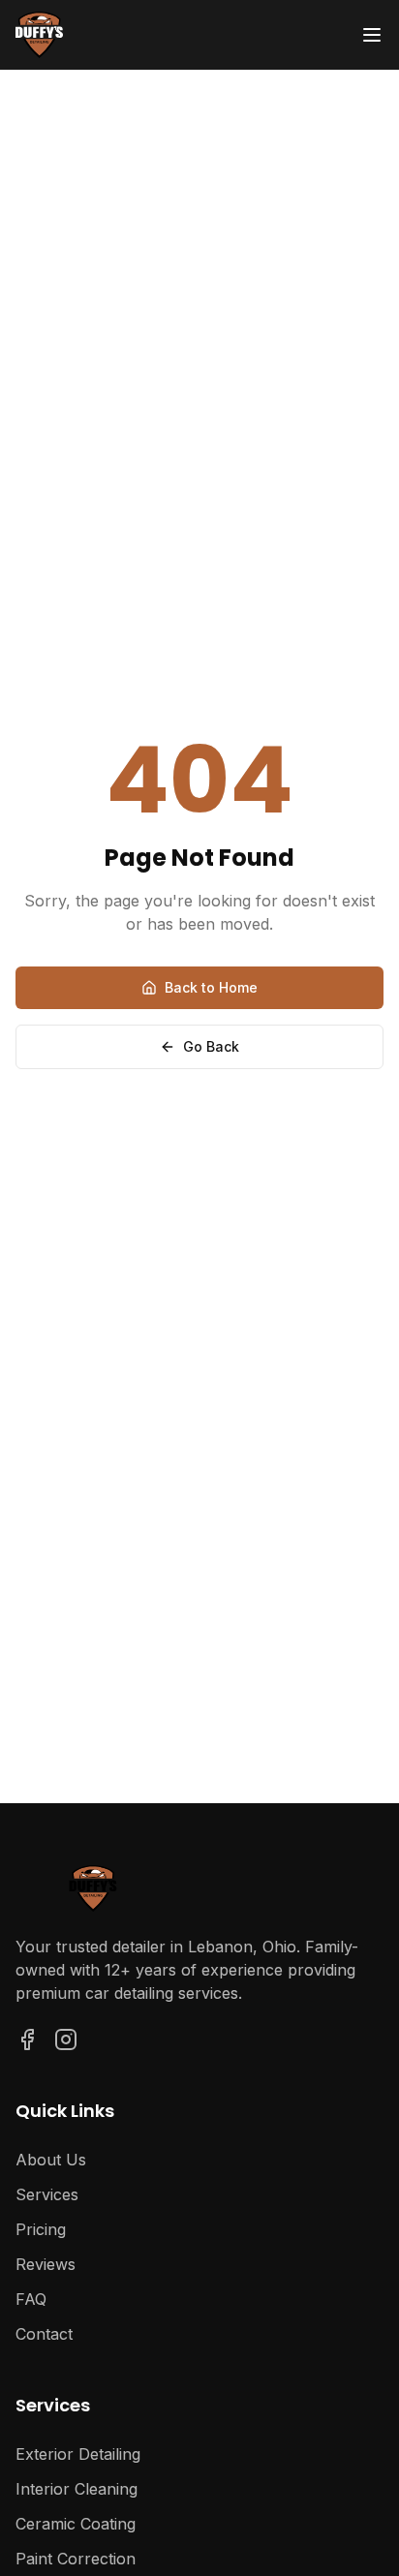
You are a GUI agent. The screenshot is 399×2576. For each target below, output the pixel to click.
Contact (44, 2334)
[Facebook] (27, 2039)
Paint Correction (76, 2559)
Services (47, 2194)
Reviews (46, 2264)
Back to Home (211, 987)
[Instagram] (66, 2039)
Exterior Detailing (78, 2454)
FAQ (31, 2299)
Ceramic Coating (76, 2524)
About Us (51, 2160)
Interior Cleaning (77, 2489)
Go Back (211, 1046)
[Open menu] (372, 35)
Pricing (41, 2229)
